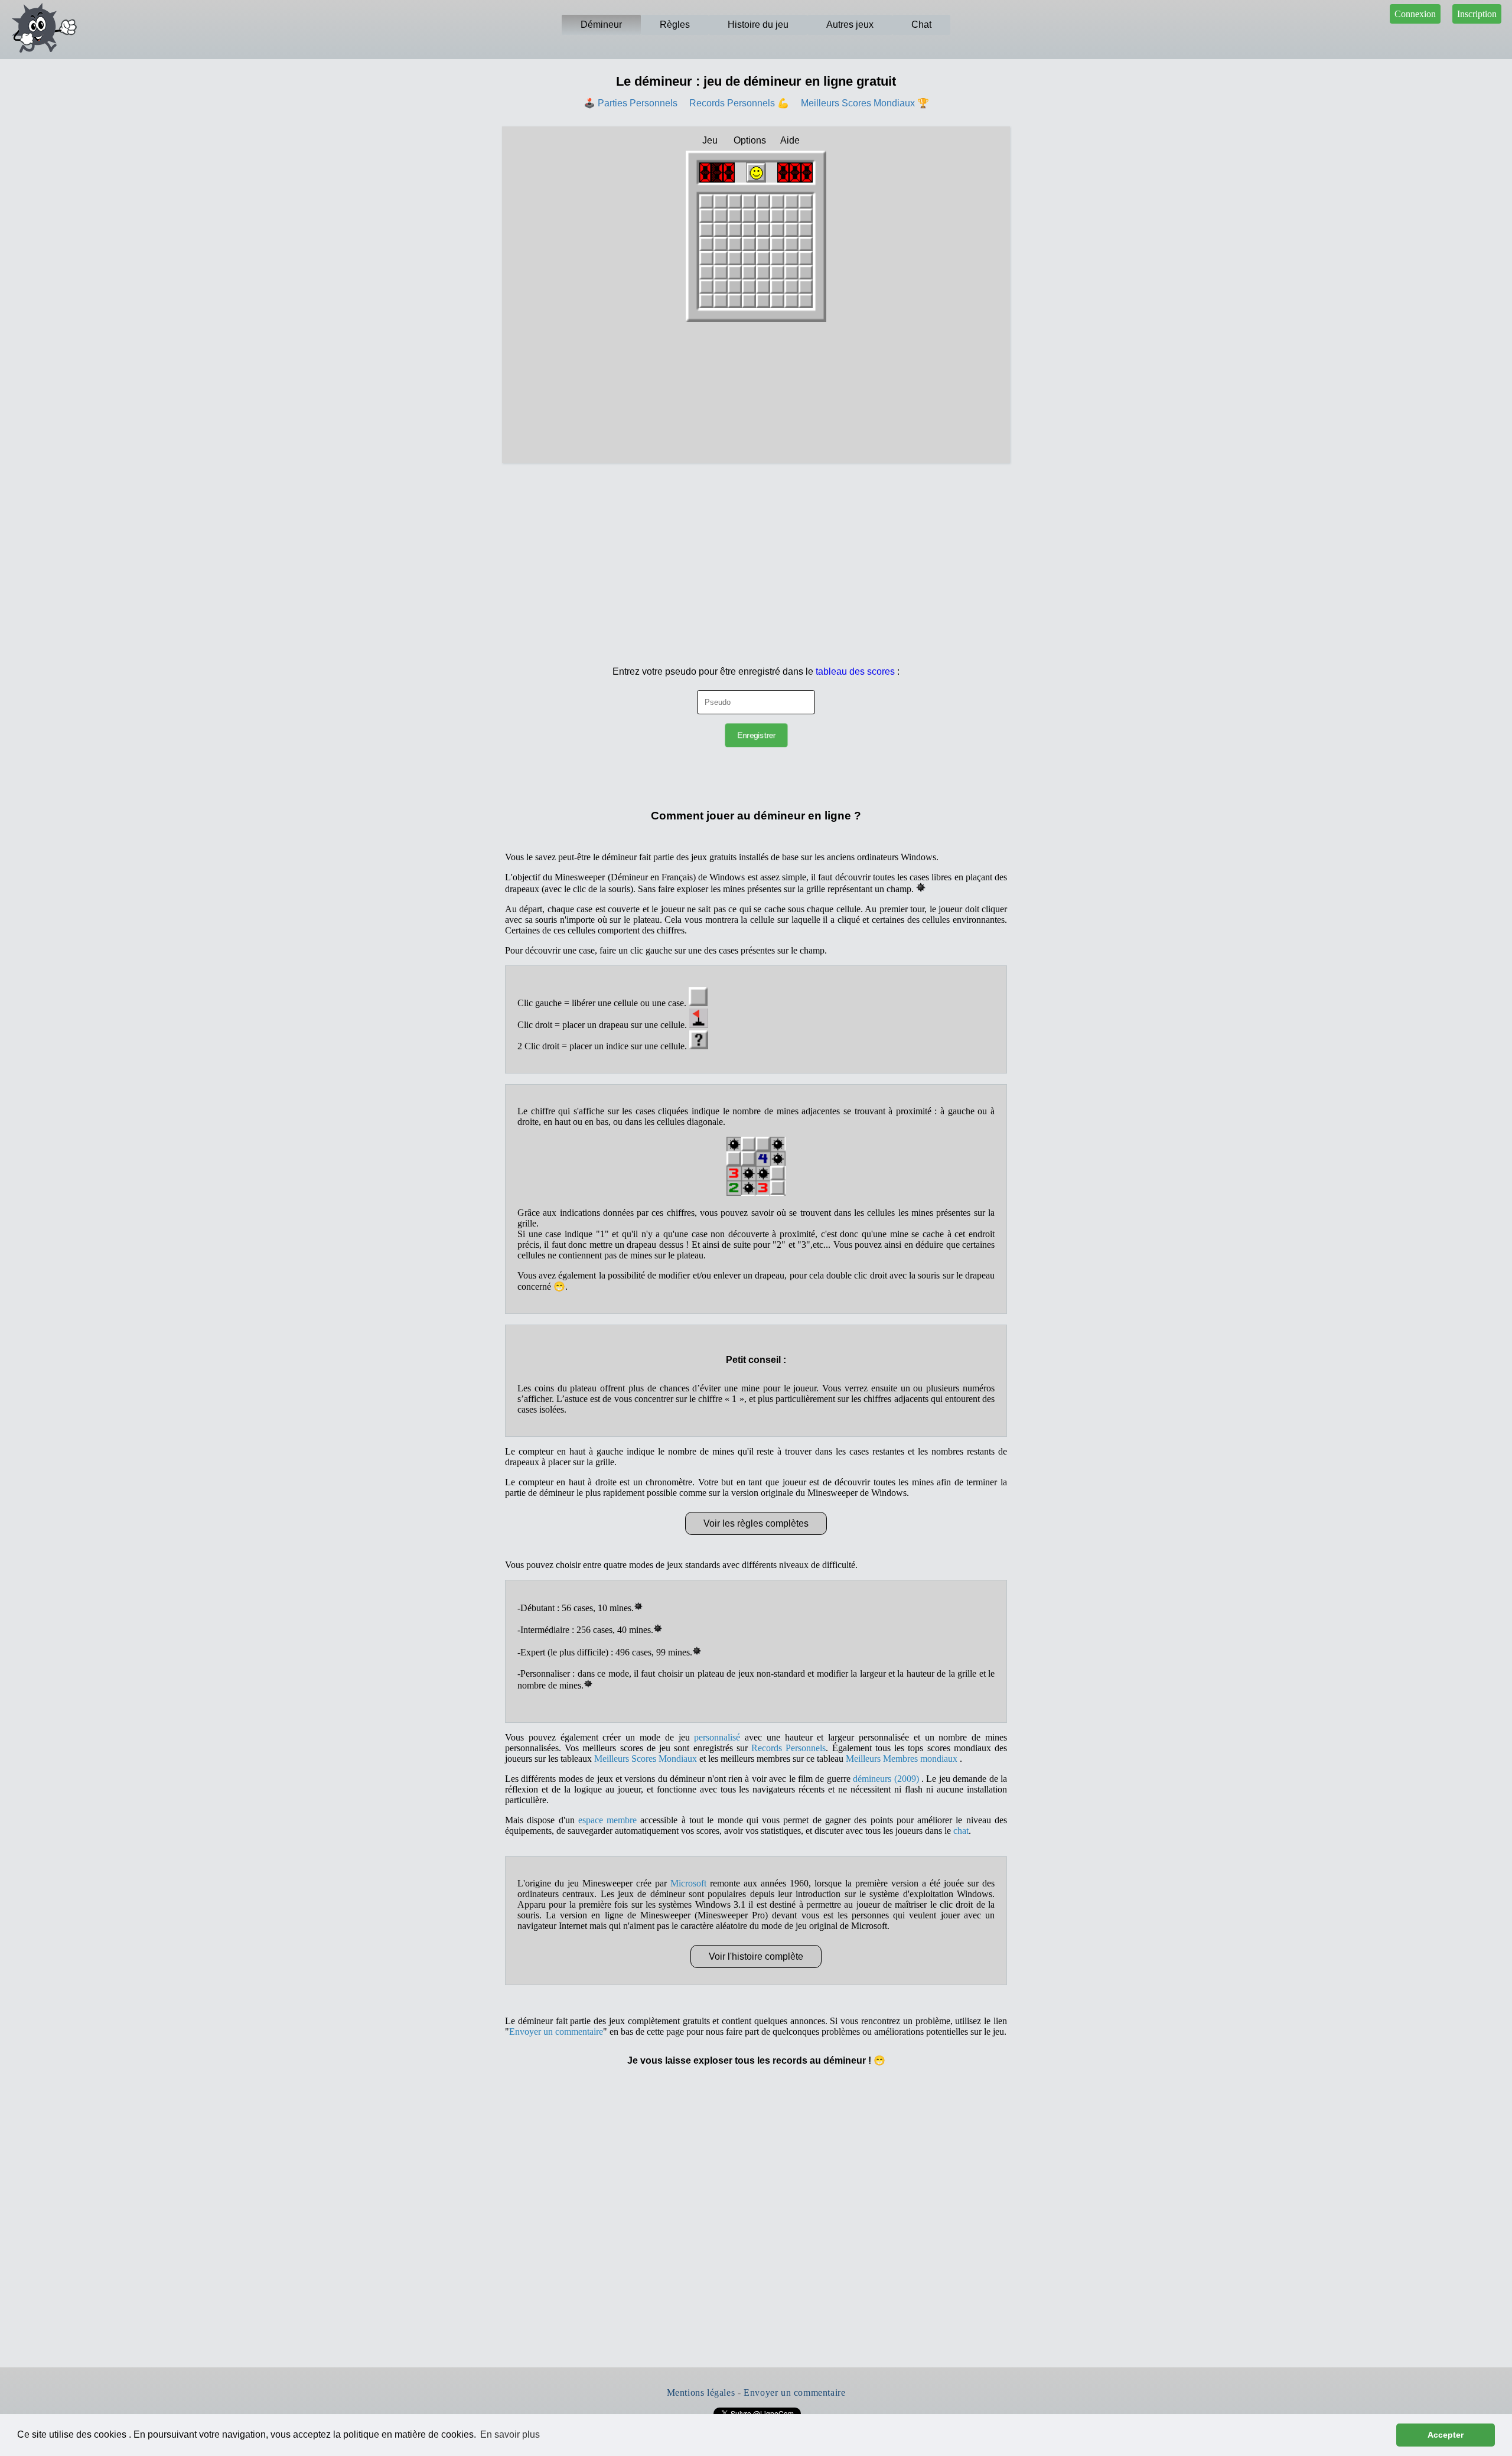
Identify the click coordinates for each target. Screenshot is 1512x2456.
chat (961, 1831)
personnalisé (717, 1737)
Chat (921, 25)
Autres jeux (850, 25)
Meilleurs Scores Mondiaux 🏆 (865, 103)
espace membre (607, 1820)
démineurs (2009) (887, 1779)
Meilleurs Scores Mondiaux (646, 1759)
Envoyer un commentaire (556, 2032)
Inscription (1477, 14)
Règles (675, 25)
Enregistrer (756, 735)
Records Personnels (788, 1748)
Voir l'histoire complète (756, 1956)
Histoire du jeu (758, 25)
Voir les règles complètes (756, 1523)
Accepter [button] (1446, 2435)
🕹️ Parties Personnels (630, 103)
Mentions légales (701, 2392)
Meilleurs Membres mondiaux (903, 1759)
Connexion (1415, 14)
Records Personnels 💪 (739, 103)
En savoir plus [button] (510, 2434)
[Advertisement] (756, 552)
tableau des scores (855, 671)
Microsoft (688, 1883)
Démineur (601, 25)
